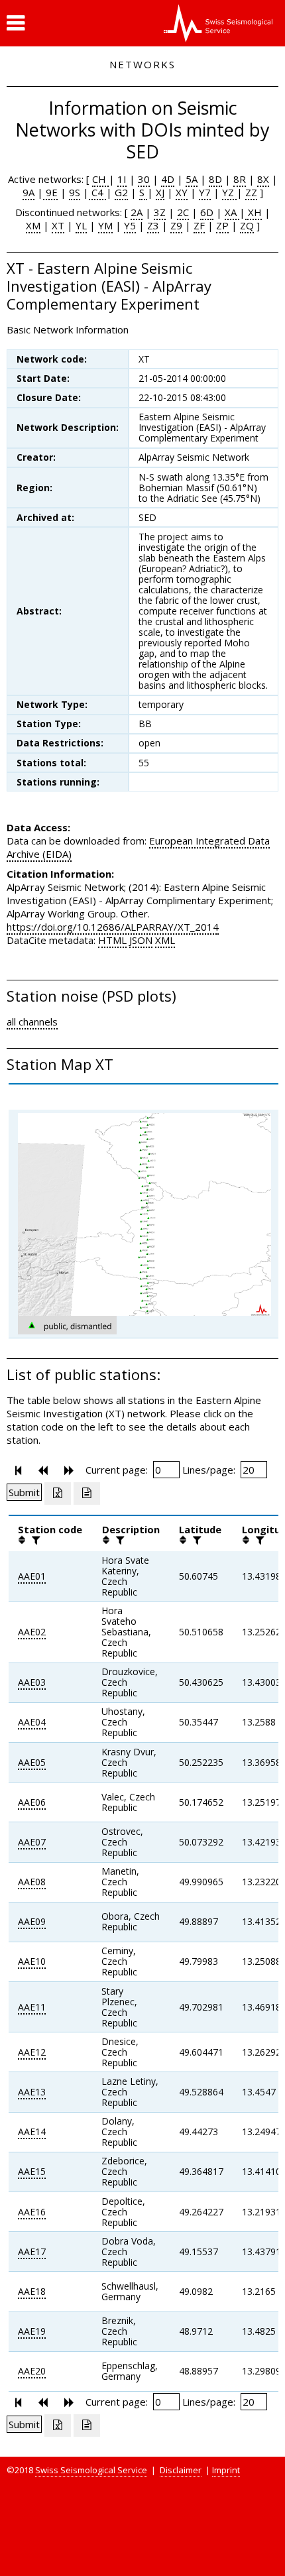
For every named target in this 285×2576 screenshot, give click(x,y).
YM (105, 225)
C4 (97, 192)
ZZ (251, 192)
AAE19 (32, 2331)
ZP (222, 225)
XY (182, 192)
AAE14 (32, 2132)
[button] (16, 23)
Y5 (130, 225)
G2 (121, 192)
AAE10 (32, 1961)
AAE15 (32, 2171)
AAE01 (32, 1576)
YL (81, 225)
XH (254, 212)
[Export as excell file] (58, 1493)
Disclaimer (181, 2470)
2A (137, 212)
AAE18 (32, 2291)
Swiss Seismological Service (91, 2470)
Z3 (153, 225)
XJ (160, 192)
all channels (32, 1022)
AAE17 (32, 2252)
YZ (229, 192)
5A (192, 179)
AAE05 (32, 1762)
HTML (112, 940)
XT (58, 225)
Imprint (226, 2470)
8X (263, 179)
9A (28, 192)
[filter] (34, 1540)
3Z (160, 212)
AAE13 (32, 2092)
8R (240, 179)
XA (232, 212)
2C (183, 212)
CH (100, 179)
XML (165, 940)
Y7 (205, 192)
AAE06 (32, 1802)
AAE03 (32, 1682)
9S (75, 192)
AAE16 (32, 2212)
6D (207, 212)
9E (50, 192)
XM (33, 225)
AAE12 (32, 2052)
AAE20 (32, 2371)
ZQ (247, 225)
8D (215, 179)
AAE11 (32, 2007)
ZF (199, 225)
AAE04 (32, 1722)
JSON (141, 940)
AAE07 (32, 1842)
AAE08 (32, 1882)
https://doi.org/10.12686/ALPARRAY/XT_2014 (113, 927)
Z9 (176, 225)
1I (122, 179)
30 (144, 179)
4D (168, 179)
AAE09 (32, 1921)
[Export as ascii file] (87, 1493)
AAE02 (32, 1632)
